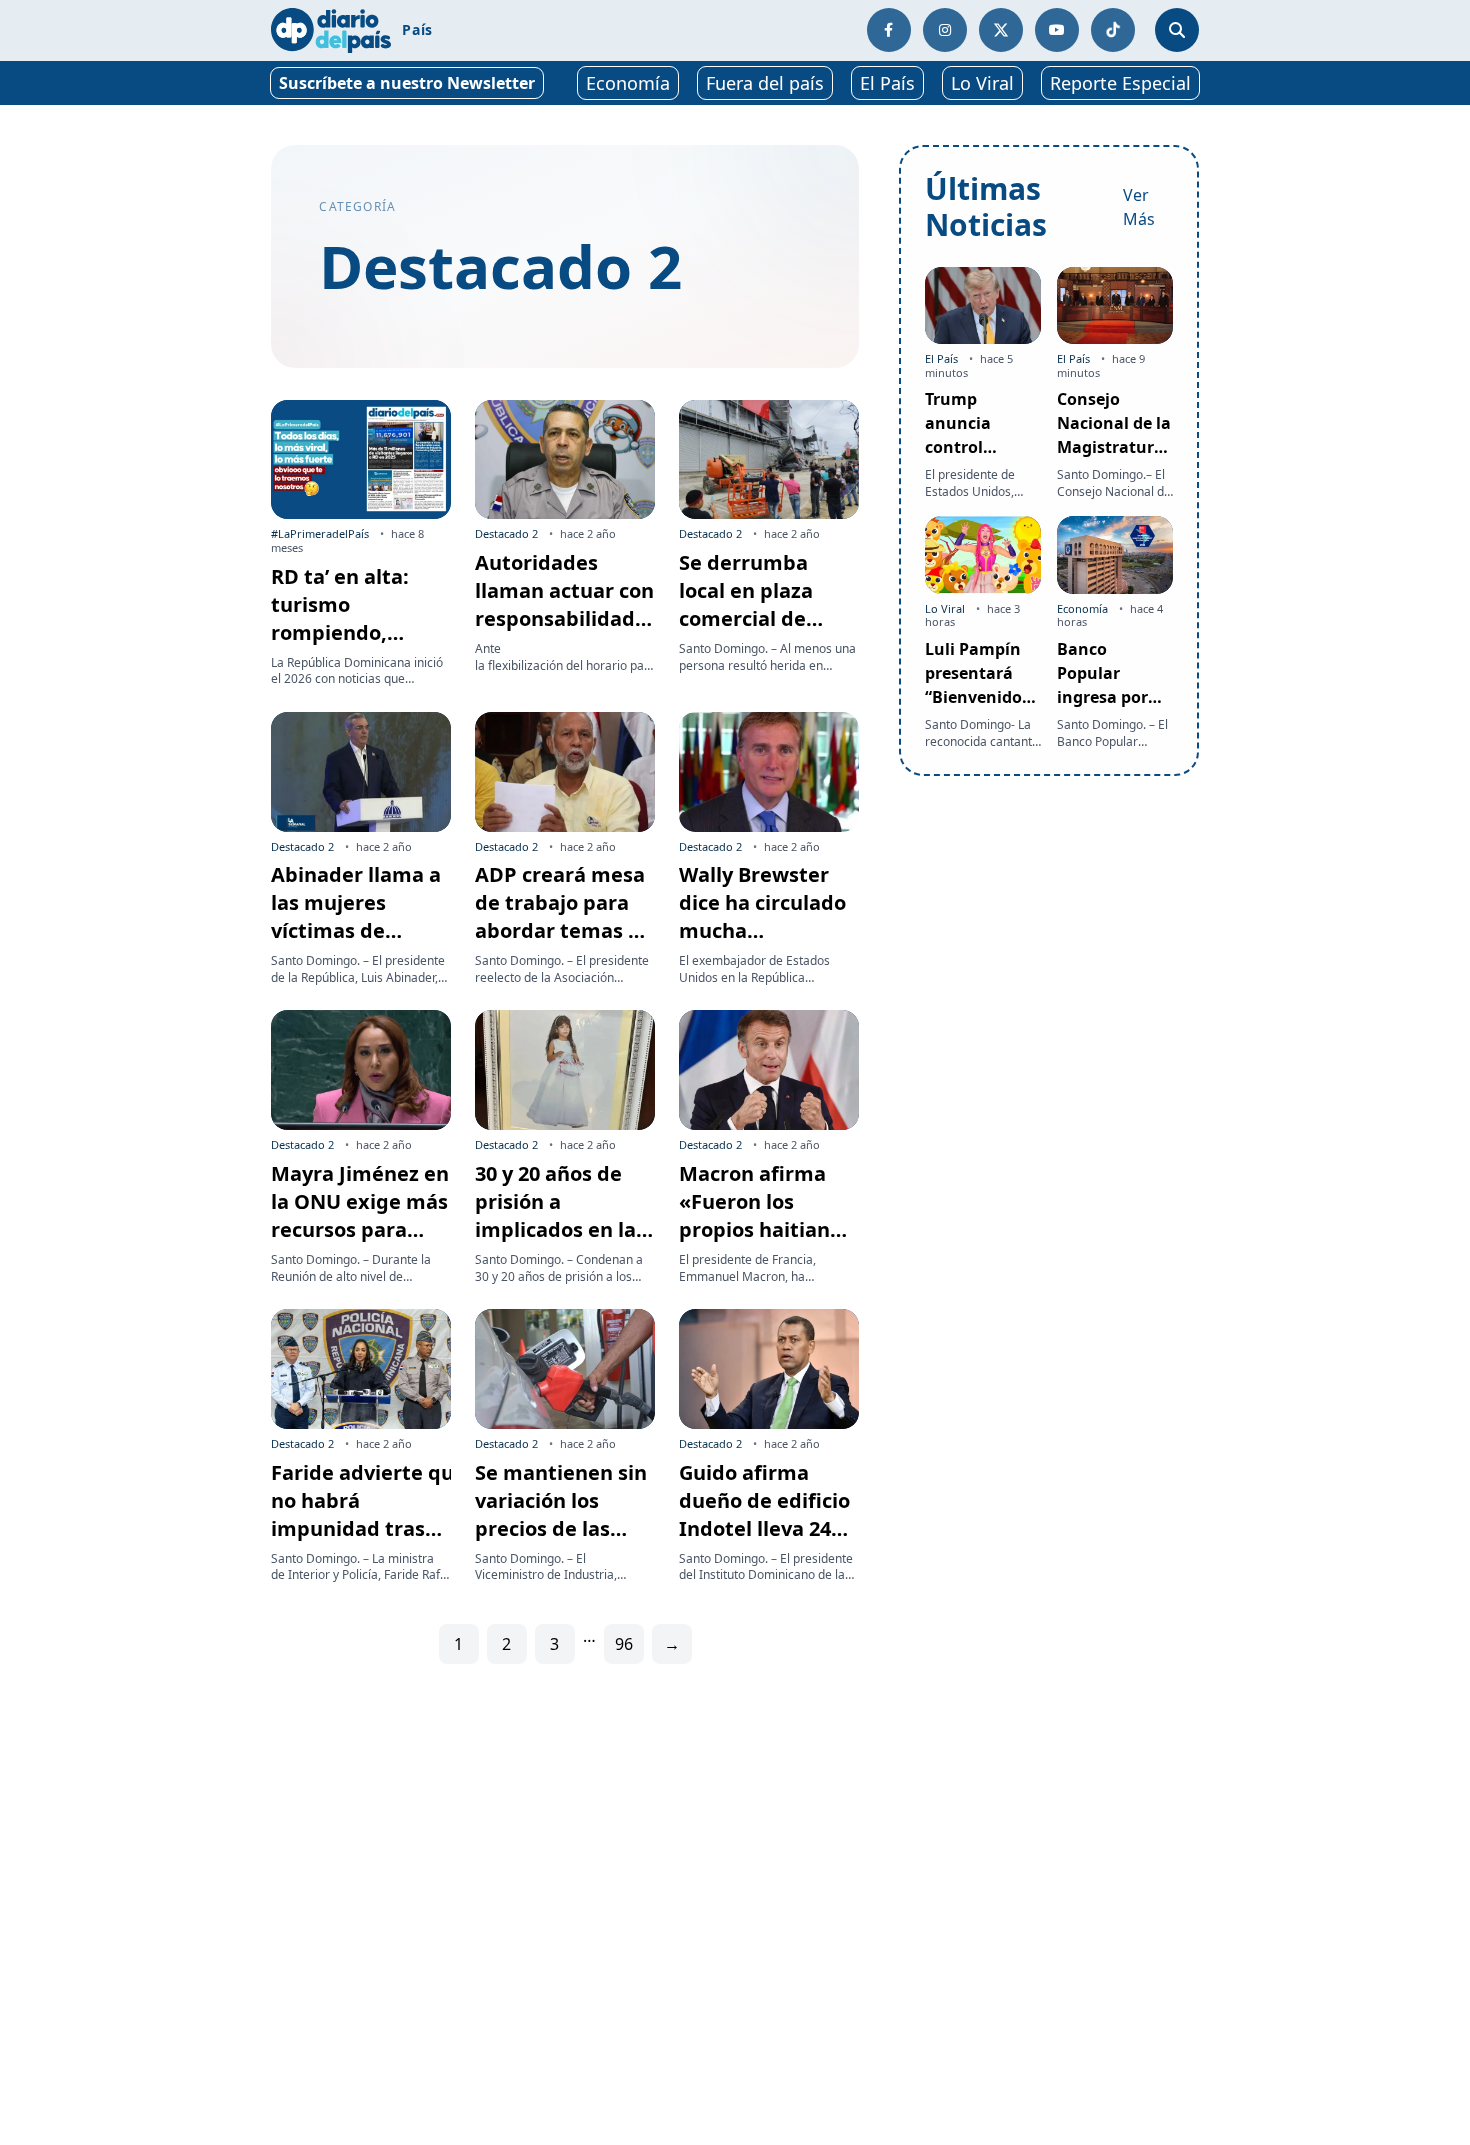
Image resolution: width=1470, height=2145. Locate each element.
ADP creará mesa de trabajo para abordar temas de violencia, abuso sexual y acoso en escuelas (564, 944)
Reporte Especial (1120, 83)
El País (887, 83)
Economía (628, 83)
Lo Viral (982, 83)
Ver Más (1139, 207)
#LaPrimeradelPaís (320, 533)
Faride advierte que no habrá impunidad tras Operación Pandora (368, 1528)
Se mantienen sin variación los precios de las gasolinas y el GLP (563, 1514)
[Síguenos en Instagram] (945, 30)
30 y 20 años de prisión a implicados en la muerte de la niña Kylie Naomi (563, 1229)
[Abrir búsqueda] (1177, 30)
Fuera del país (765, 83)
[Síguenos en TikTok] (1113, 30)
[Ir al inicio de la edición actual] (331, 30)
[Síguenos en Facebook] (889, 30)
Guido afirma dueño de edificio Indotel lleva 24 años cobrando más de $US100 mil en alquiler (764, 1542)
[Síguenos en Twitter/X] (1001, 30)
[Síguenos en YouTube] (1057, 30)
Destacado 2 (506, 533)
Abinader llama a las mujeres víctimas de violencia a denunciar (356, 930)
